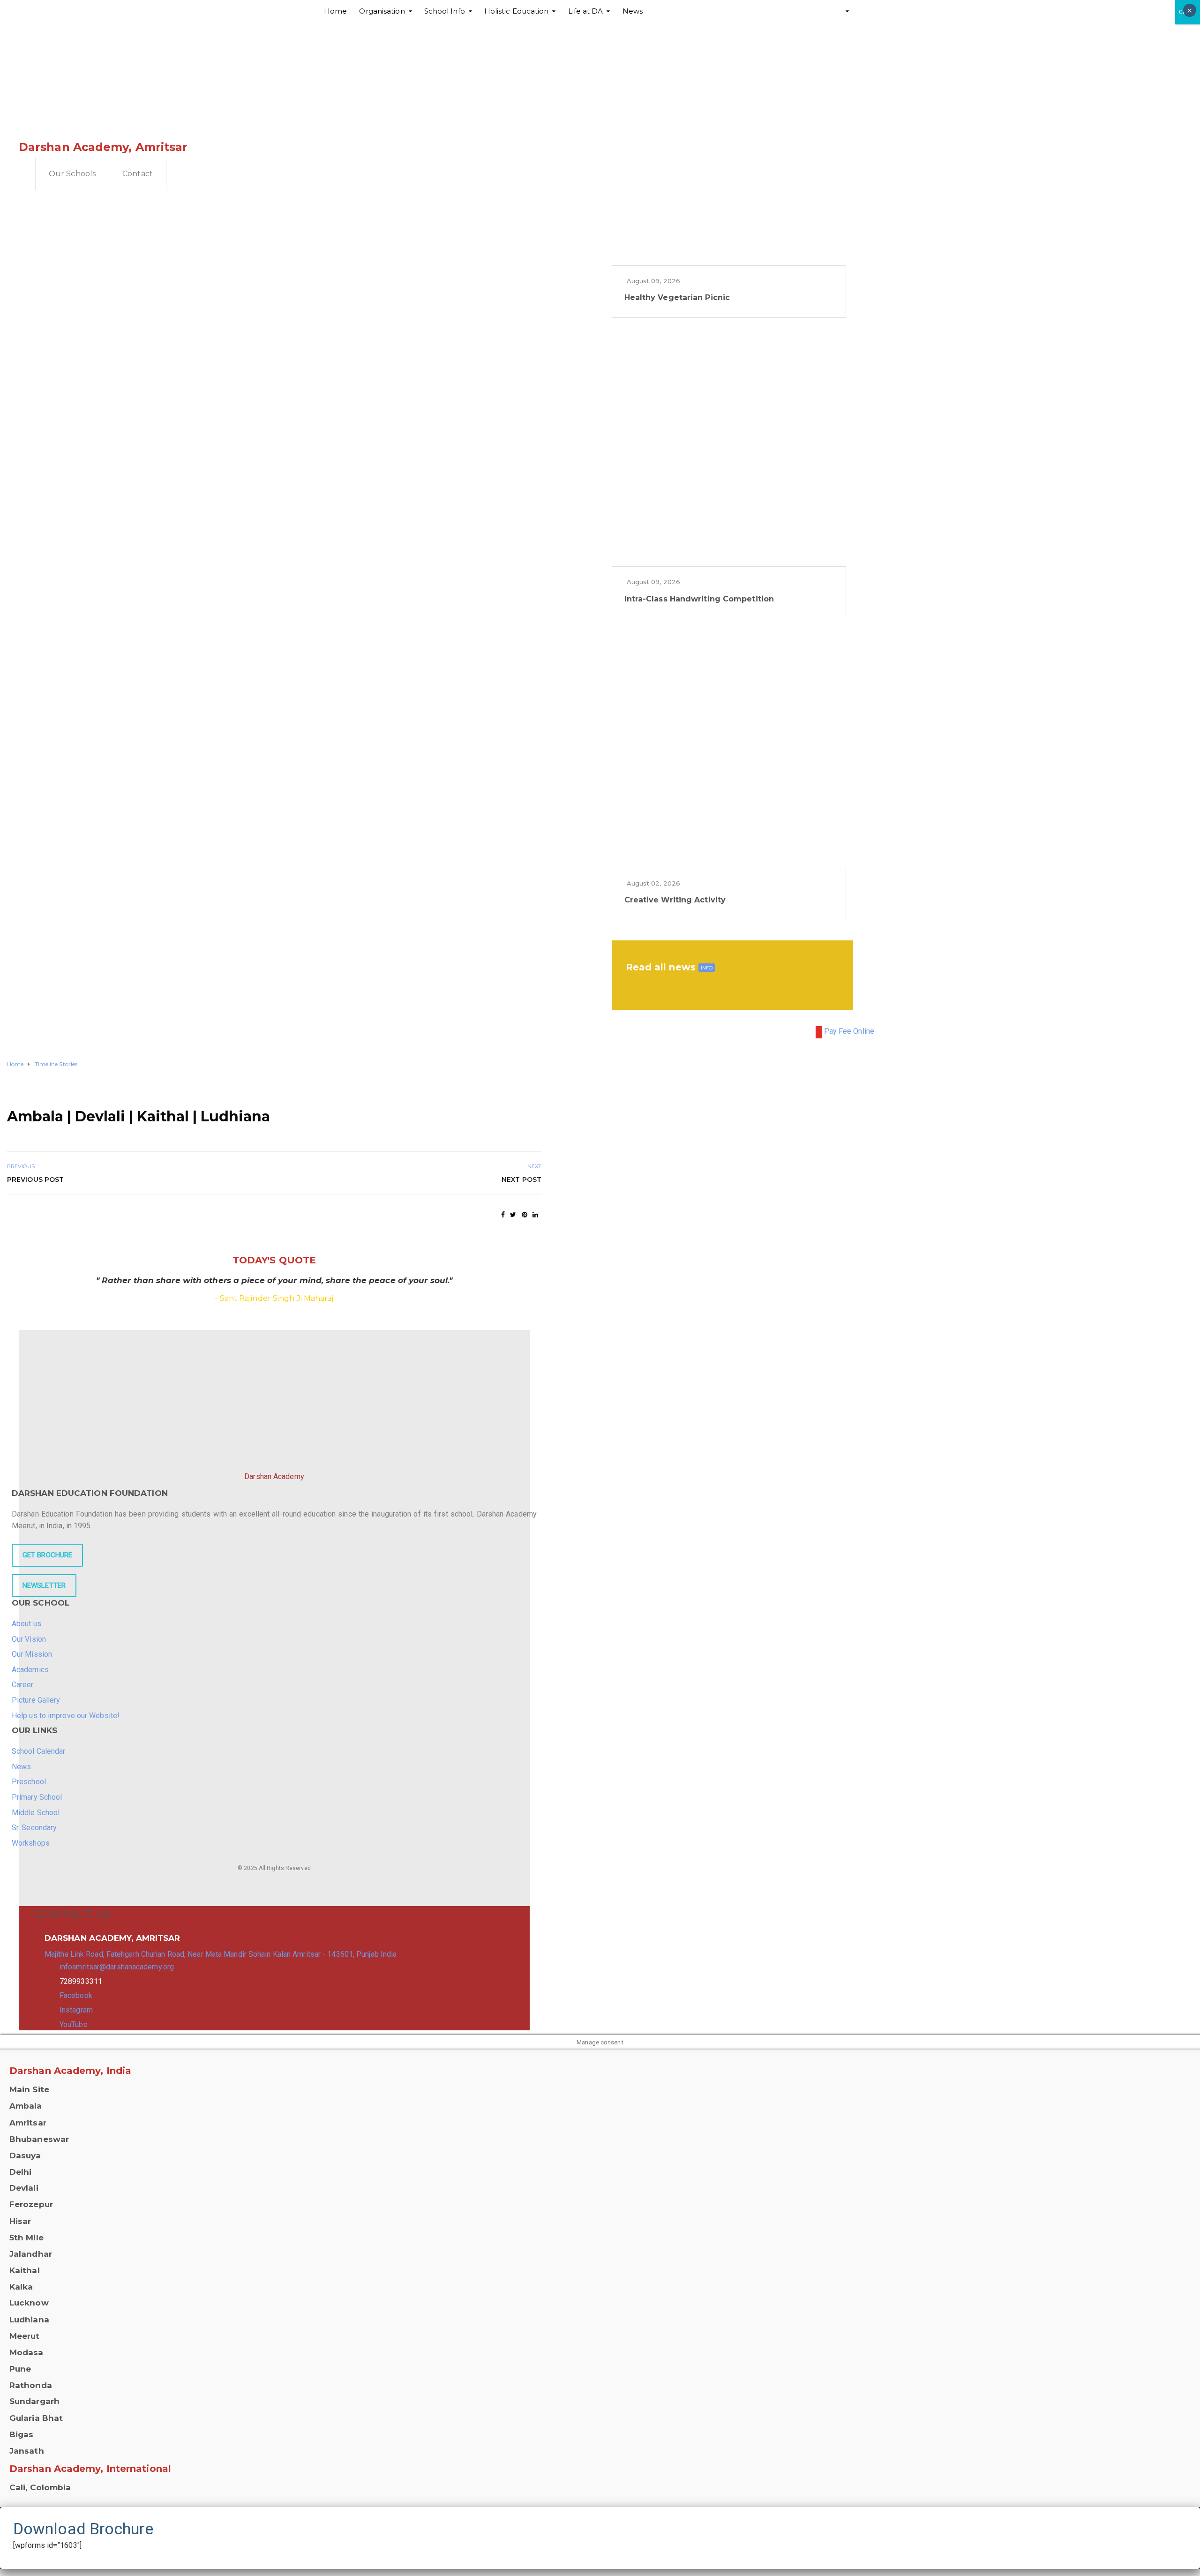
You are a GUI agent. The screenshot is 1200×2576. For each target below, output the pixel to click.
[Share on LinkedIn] (535, 1215)
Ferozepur (31, 2204)
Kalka (21, 2287)
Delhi (21, 2172)
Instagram (76, 2010)
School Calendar (39, 1751)
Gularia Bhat (36, 2418)
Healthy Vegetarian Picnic (677, 297)
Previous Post (35, 1179)
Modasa (26, 2352)
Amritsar (28, 2123)
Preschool (29, 1782)
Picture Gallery (36, 1700)
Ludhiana (29, 2320)
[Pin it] (525, 1215)
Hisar (20, 2221)
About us (26, 1624)
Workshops (31, 1843)
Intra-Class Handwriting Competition (699, 599)
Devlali (24, 2188)
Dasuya (25, 2155)
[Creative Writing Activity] (729, 751)
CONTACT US (73, 1914)
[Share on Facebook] (503, 1215)
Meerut (25, 2336)
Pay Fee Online (849, 1031)
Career (23, 1685)
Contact (138, 174)
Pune (20, 2369)
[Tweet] (513, 1215)
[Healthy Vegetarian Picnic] (729, 148)
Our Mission (32, 1654)
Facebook (76, 1995)
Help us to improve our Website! (66, 1716)
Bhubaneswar (39, 2139)
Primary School (37, 1797)
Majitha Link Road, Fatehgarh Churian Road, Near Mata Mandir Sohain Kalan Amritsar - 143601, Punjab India (221, 1954)
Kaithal (25, 2270)
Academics (30, 1670)
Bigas (22, 2434)
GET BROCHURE (47, 1555)
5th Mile (26, 2238)
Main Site (29, 2089)
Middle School (36, 1813)
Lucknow (29, 2303)
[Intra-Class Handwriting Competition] (729, 449)
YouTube (74, 2024)
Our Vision (29, 1639)
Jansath (27, 2451)
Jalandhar (31, 2254)
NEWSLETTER (44, 1585)
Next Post (521, 1179)
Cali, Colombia (40, 2487)
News (21, 1767)
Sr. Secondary (34, 1828)
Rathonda (31, 2385)
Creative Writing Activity (675, 900)
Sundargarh (34, 2401)
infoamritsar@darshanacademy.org (117, 1967)
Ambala (26, 2106)
